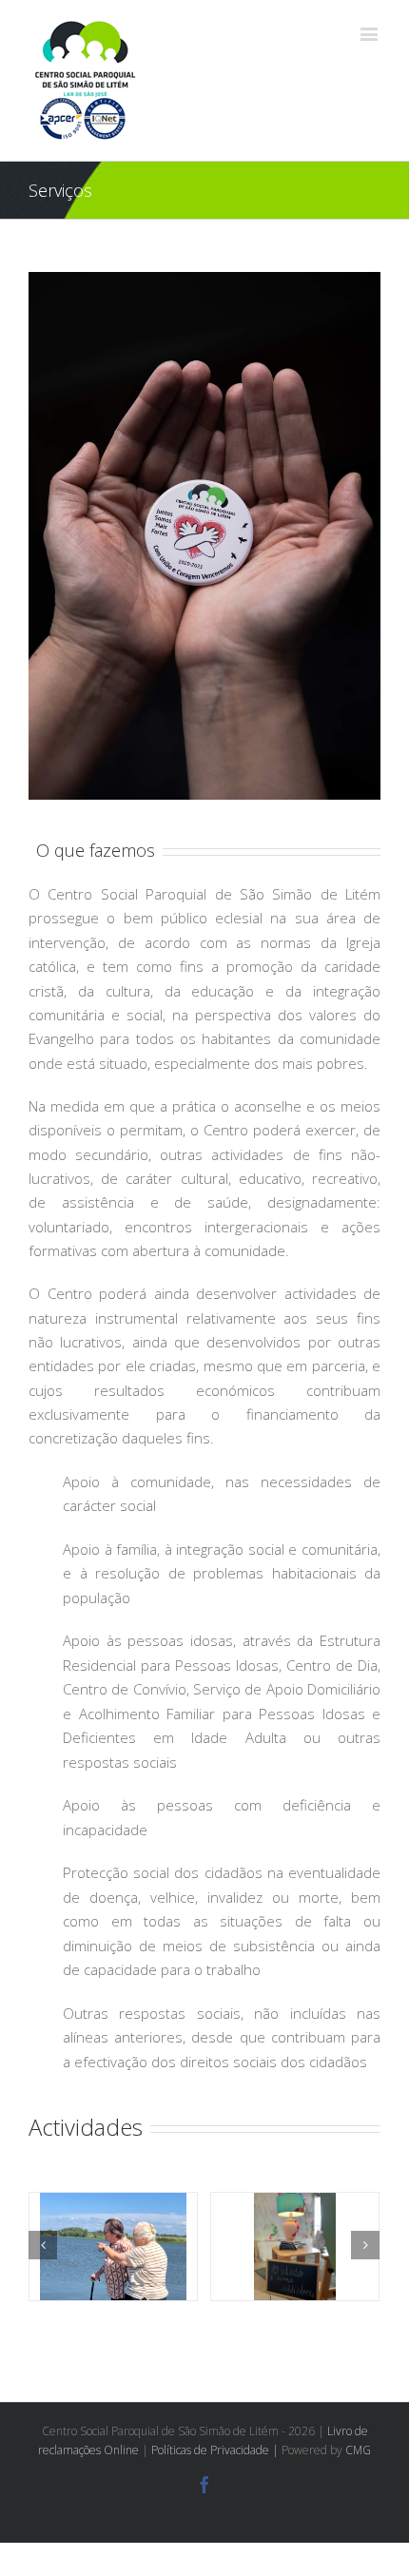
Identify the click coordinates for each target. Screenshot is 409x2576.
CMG (358, 2450)
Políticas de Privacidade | (216, 2450)
